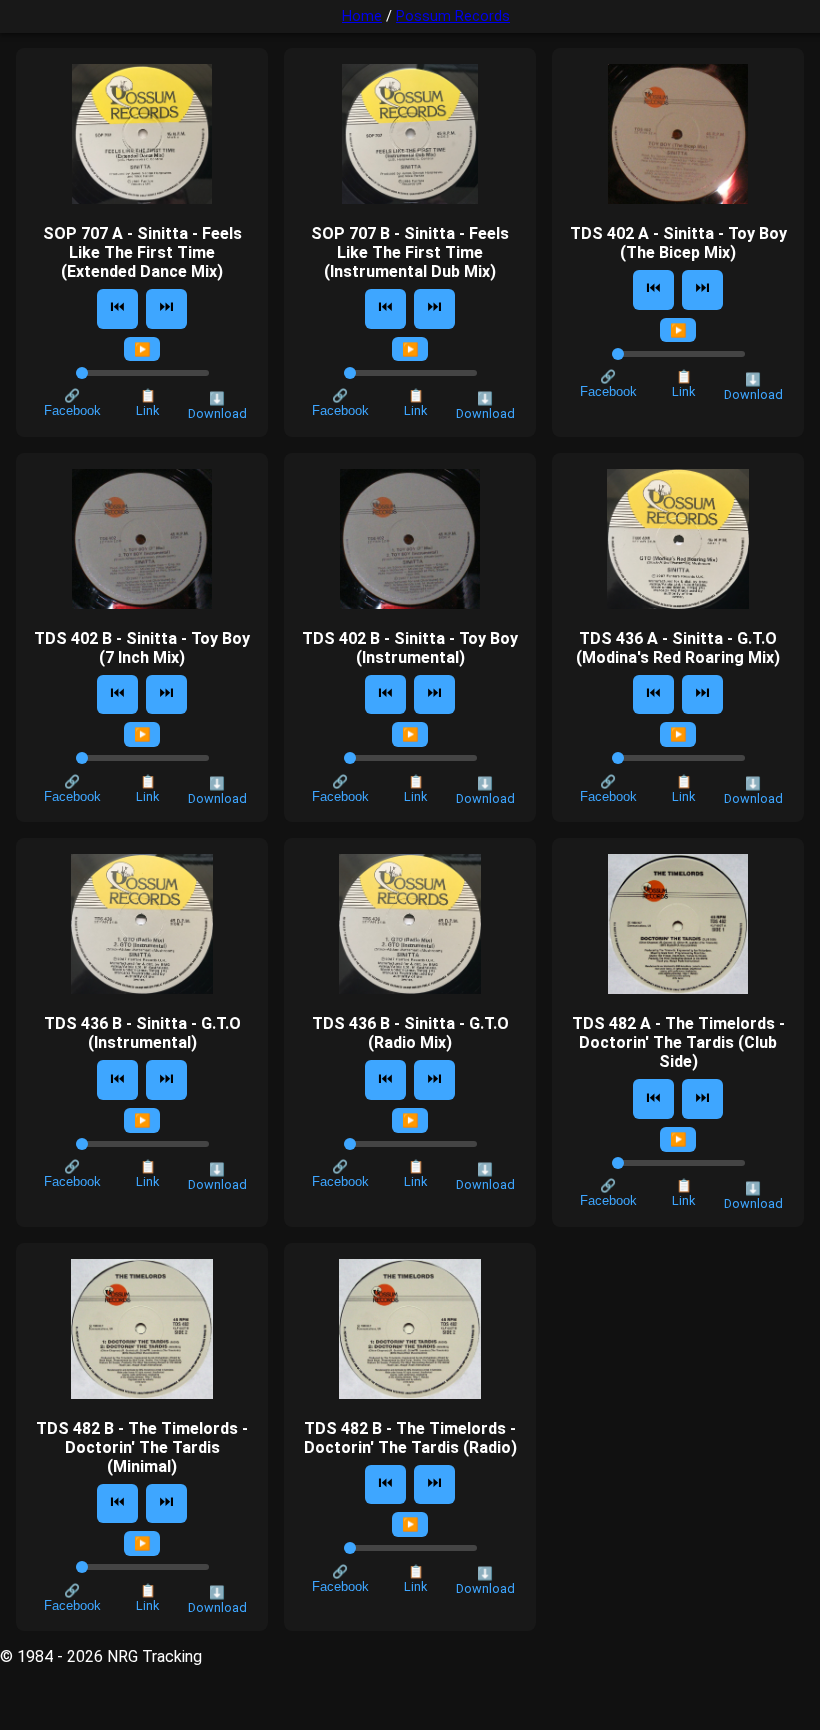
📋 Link (147, 403)
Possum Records (453, 16)
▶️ (142, 349)
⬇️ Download (217, 406)
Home (362, 16)
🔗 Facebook (72, 403)
